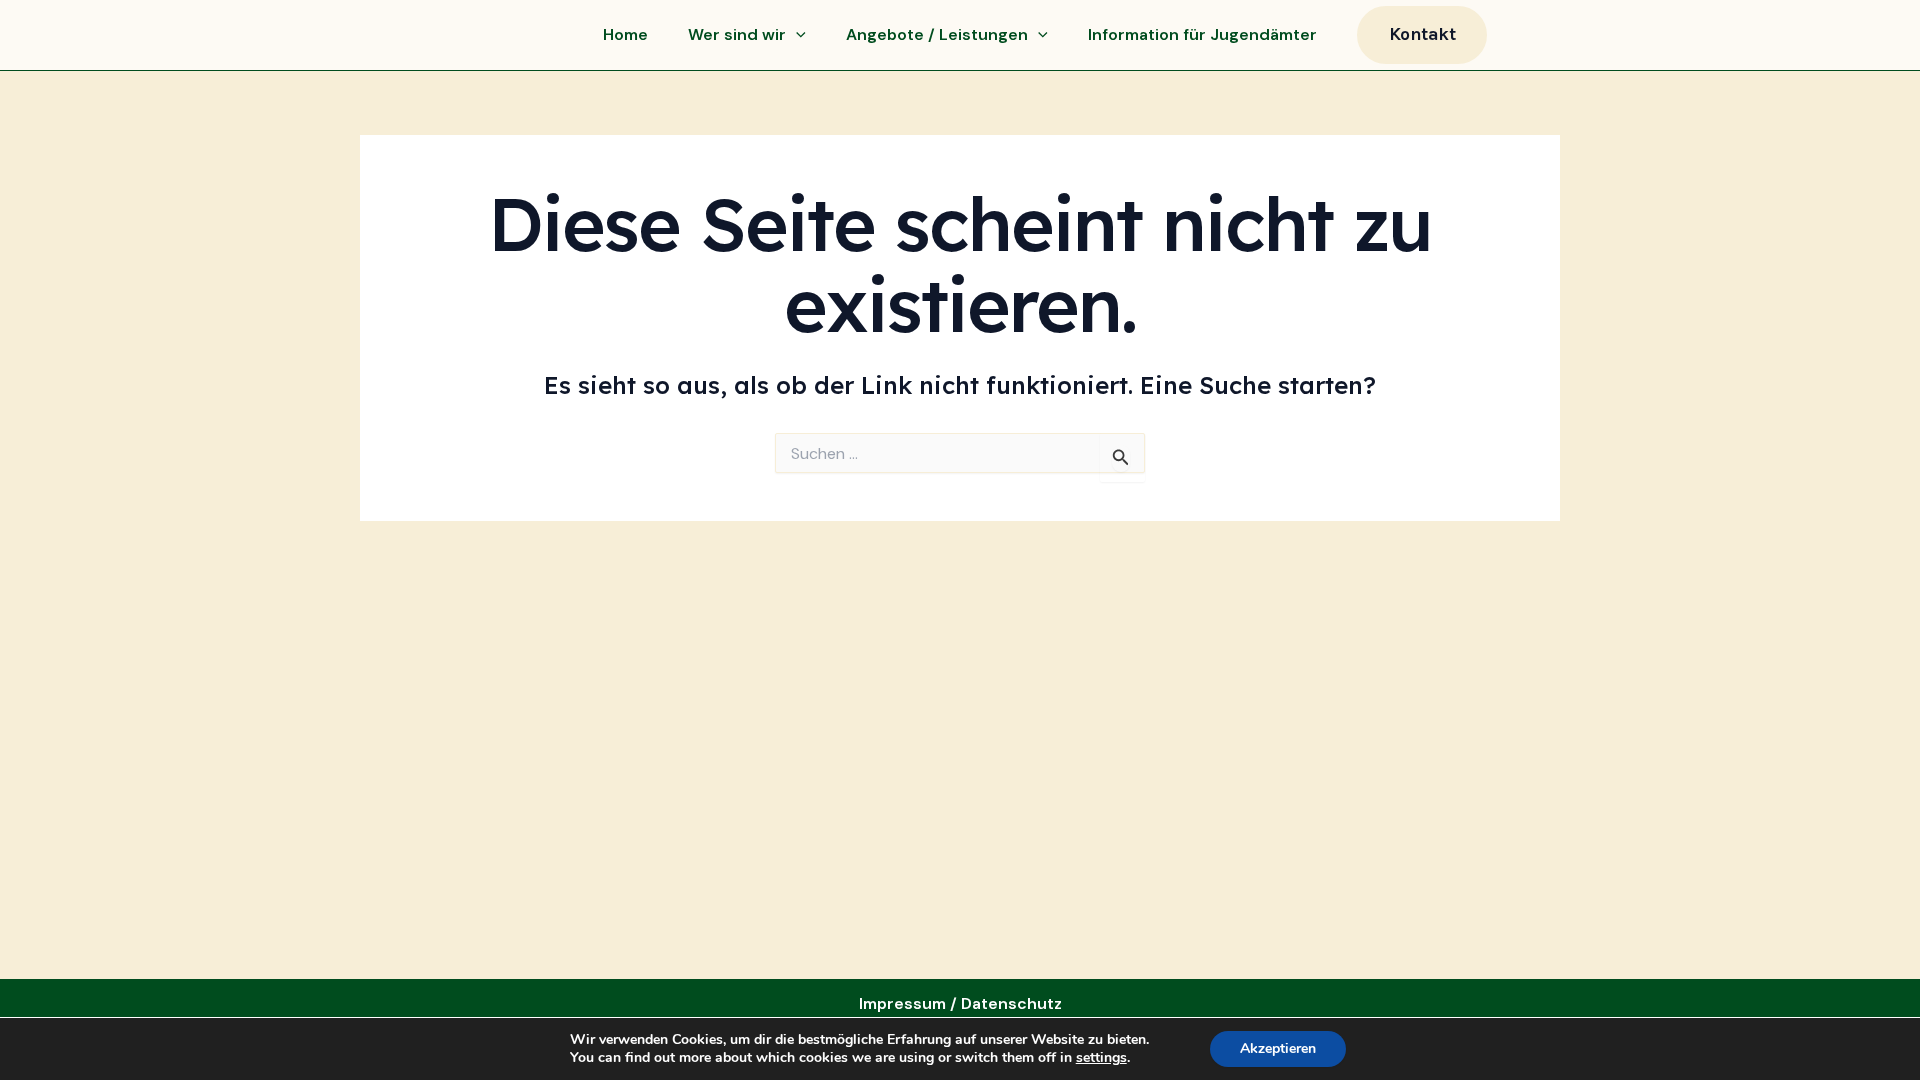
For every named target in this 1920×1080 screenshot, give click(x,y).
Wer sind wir (737, 34)
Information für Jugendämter (1202, 34)
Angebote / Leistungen (937, 34)
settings (1101, 1058)
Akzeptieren (1278, 1048)
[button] (1422, 34)
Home (625, 34)
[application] (796, 35)
